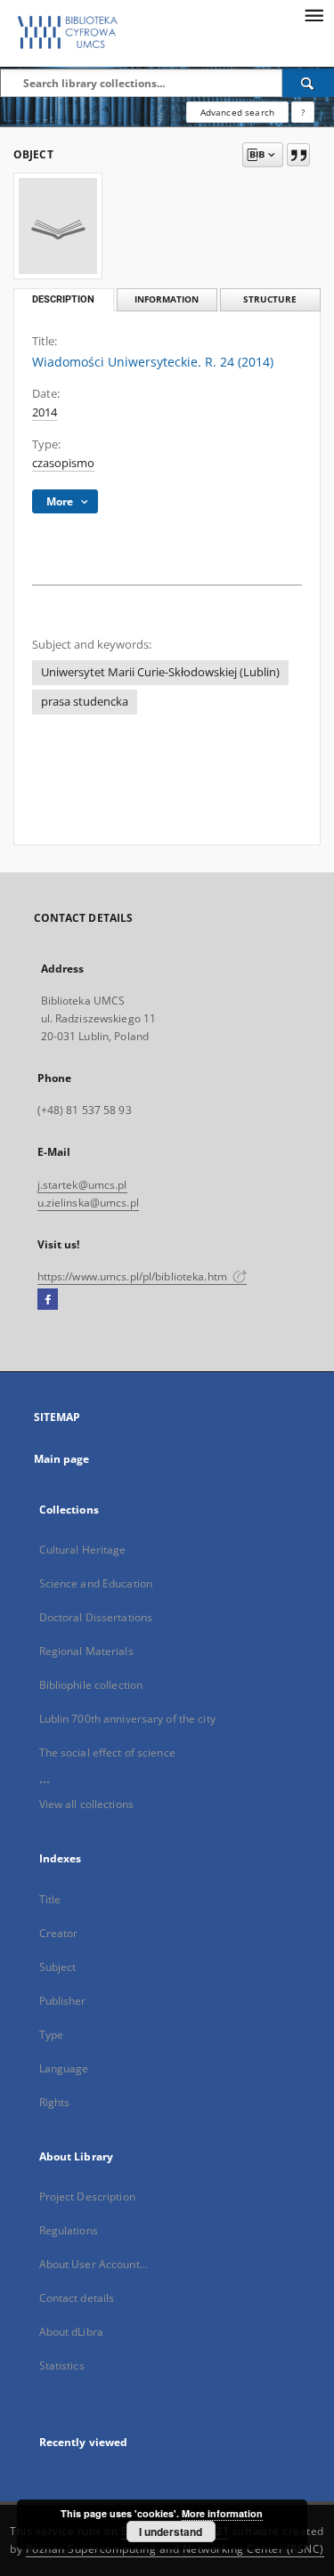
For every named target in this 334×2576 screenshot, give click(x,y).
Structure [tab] (270, 299)
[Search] (308, 83)
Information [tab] (167, 299)
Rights (55, 2102)
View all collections (86, 1804)
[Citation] (298, 155)
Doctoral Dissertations (96, 1617)
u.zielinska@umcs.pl (88, 1203)
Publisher (63, 2001)
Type (51, 2035)
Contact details (77, 2298)
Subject (58, 1967)
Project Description (87, 2196)
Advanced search (237, 112)
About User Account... (94, 2264)
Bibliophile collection (91, 1685)
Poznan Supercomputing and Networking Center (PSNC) (175, 2549)
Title (50, 1899)
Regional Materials (86, 1651)
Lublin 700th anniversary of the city (127, 1719)
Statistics (62, 2366)
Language (64, 2068)
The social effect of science (107, 1752)
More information (222, 2513)
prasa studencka (85, 702)
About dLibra (71, 2332)
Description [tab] (63, 299)
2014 (45, 412)
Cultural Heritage (83, 1550)
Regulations (69, 2230)
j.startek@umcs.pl (82, 1185)
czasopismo (63, 463)
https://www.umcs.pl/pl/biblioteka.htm (134, 1276)
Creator (59, 1933)
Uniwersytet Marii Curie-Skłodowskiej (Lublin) (160, 672)
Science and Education (96, 1583)
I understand (171, 2532)
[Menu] (314, 14)
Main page (62, 1459)
